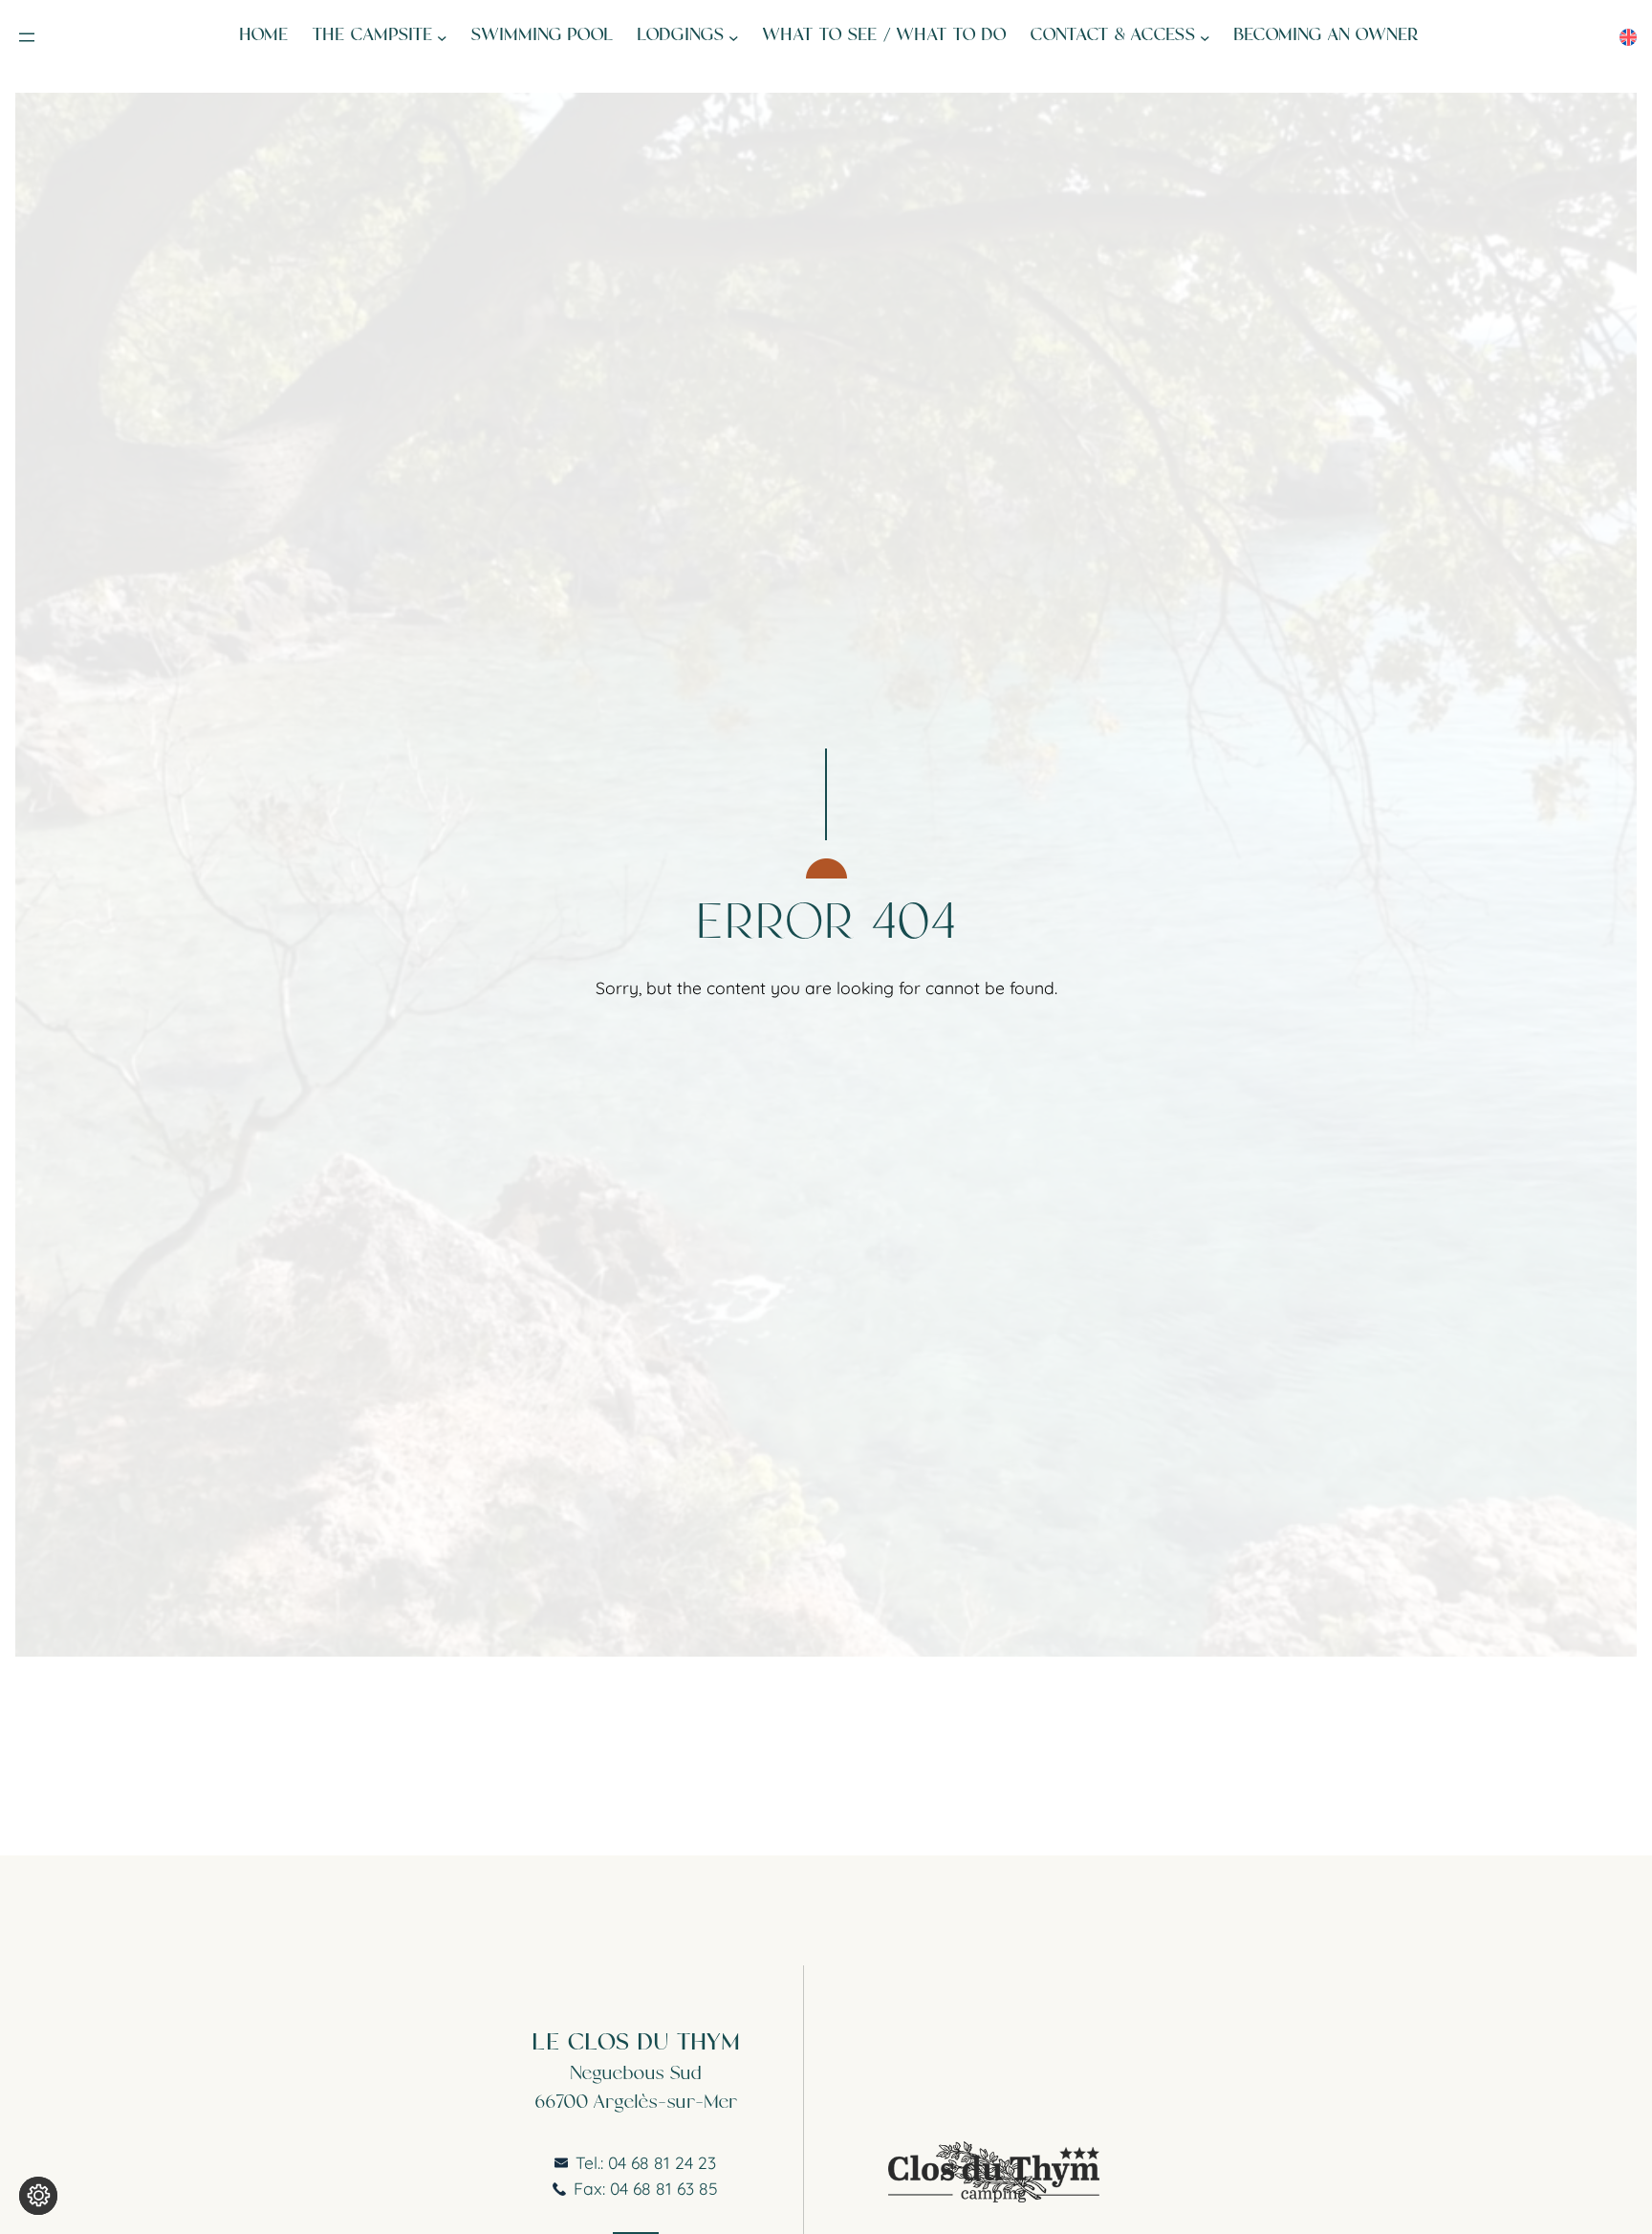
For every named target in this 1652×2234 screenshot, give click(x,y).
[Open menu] (27, 37)
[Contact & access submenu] (1205, 38)
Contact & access (1113, 37)
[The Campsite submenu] (442, 38)
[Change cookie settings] (38, 2196)
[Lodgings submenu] (734, 38)
